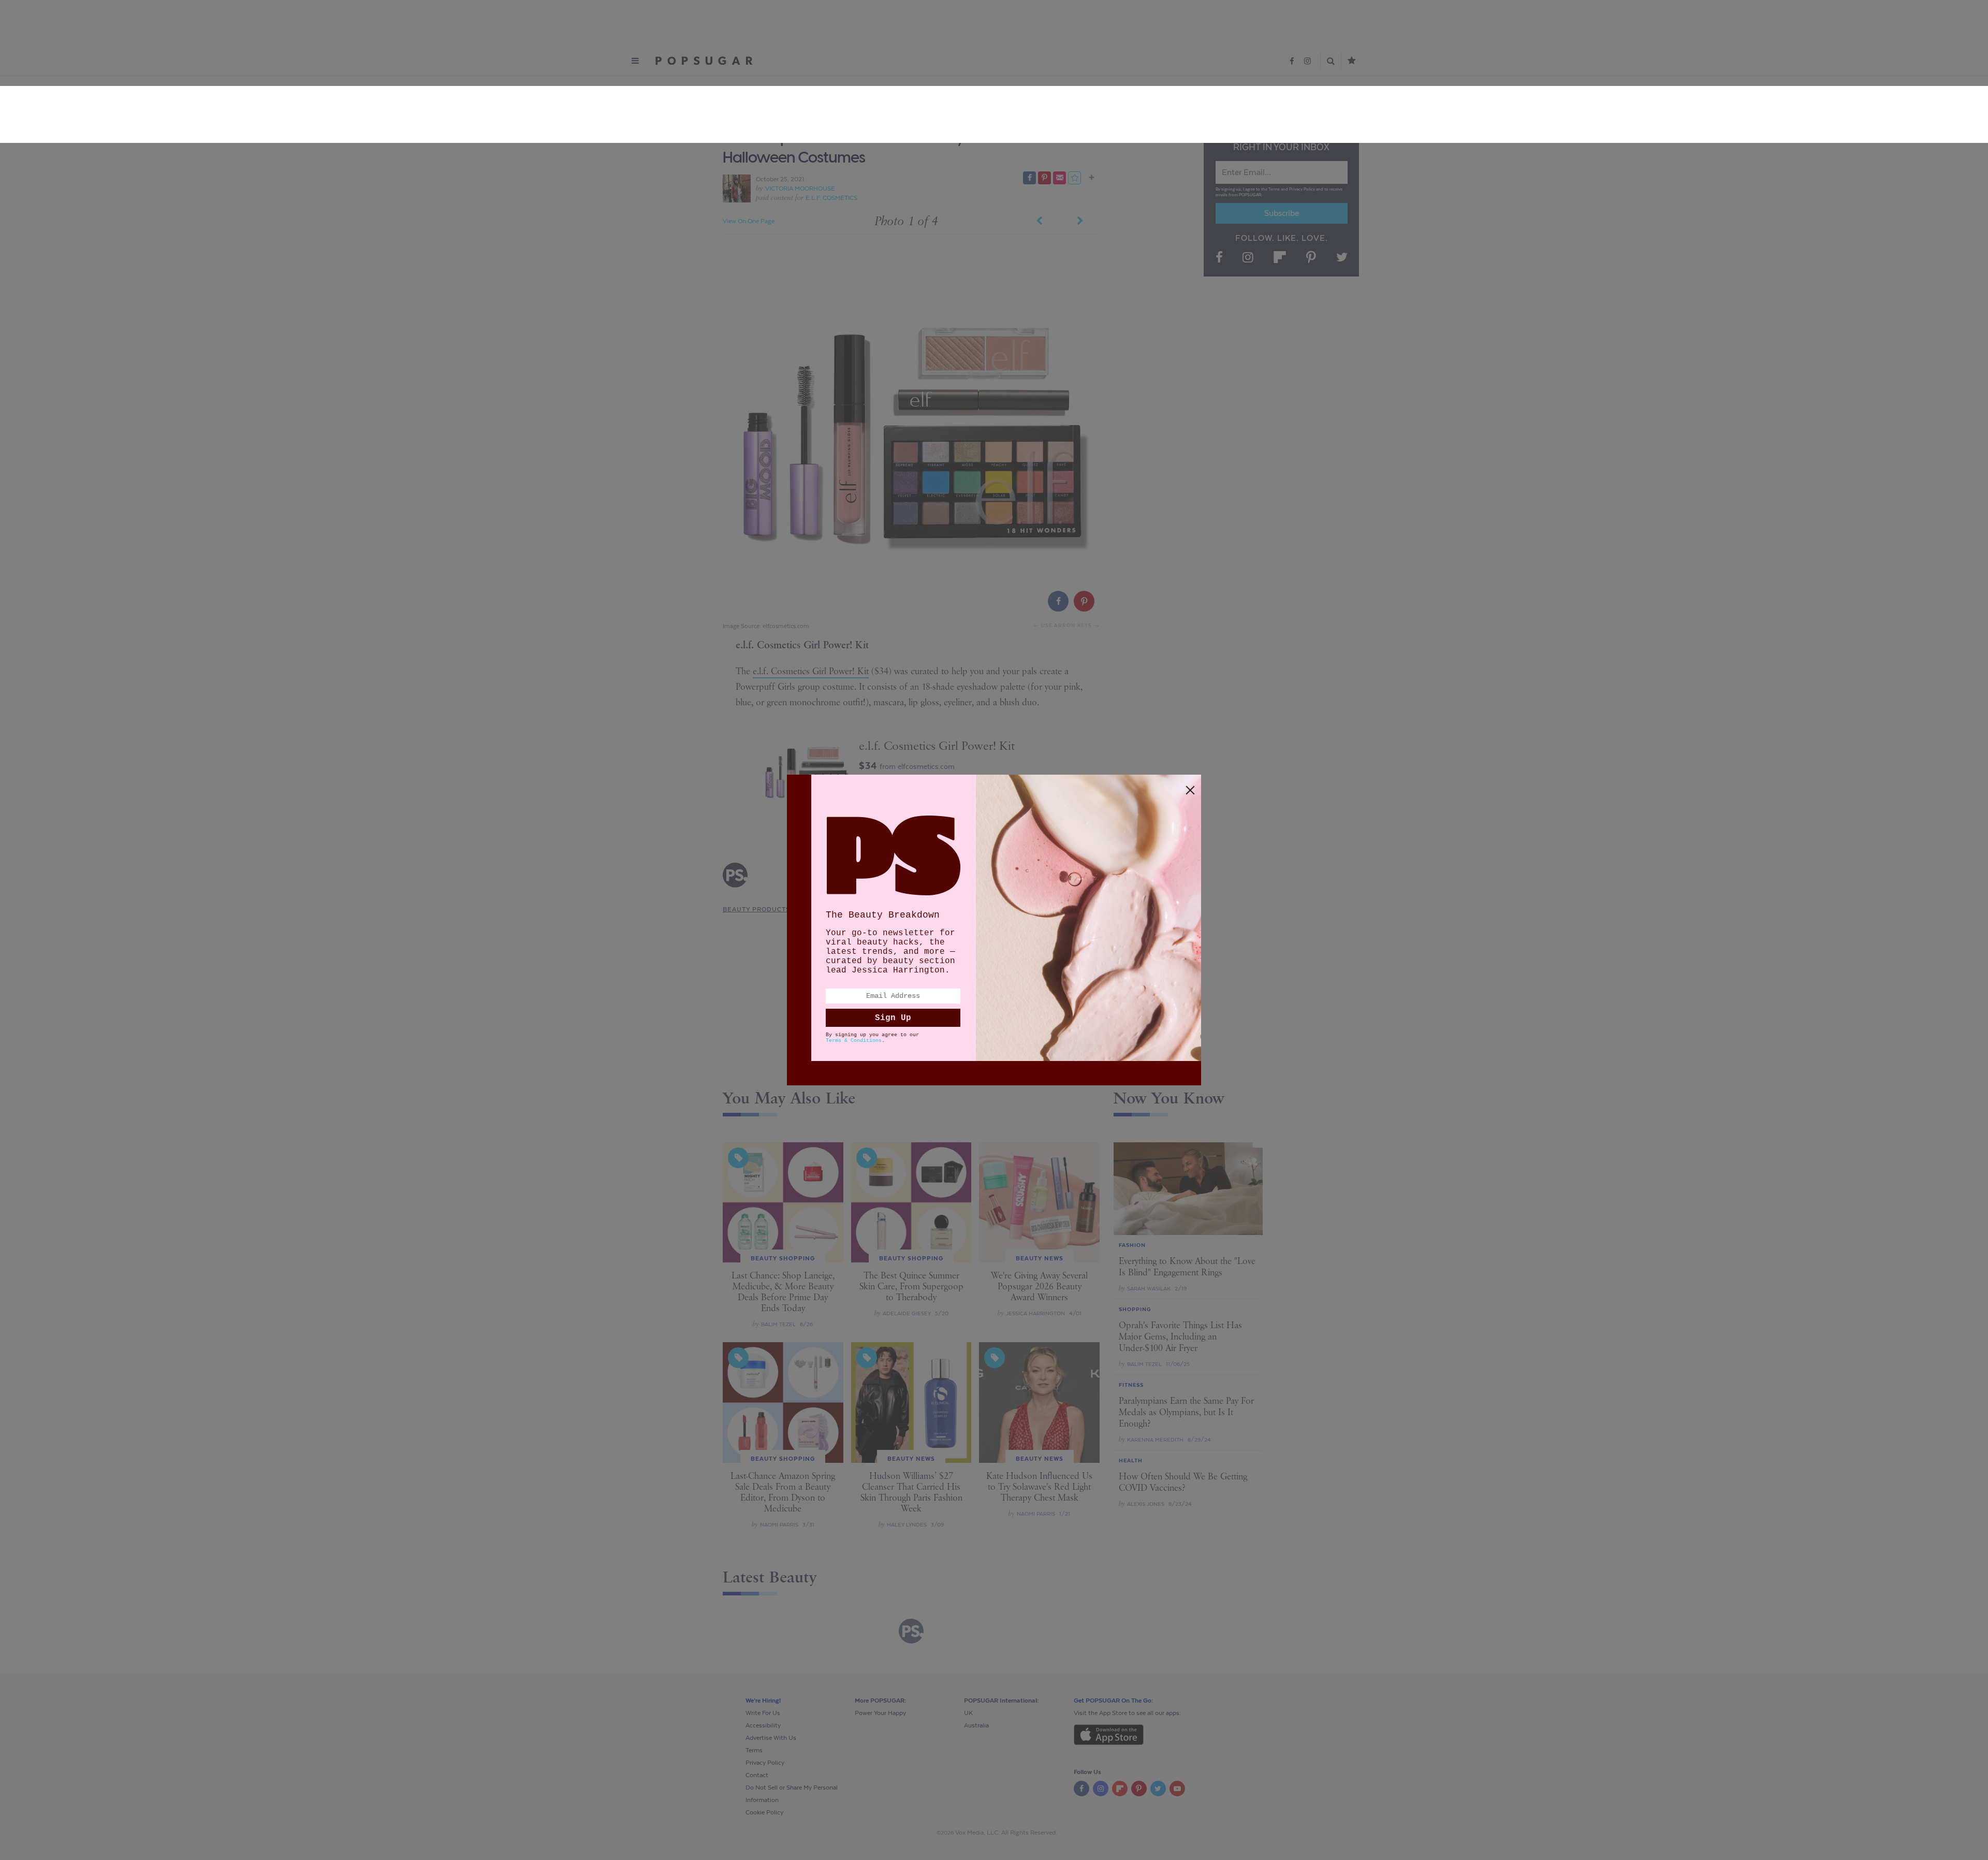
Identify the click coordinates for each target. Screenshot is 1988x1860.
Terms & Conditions (854, 1041)
